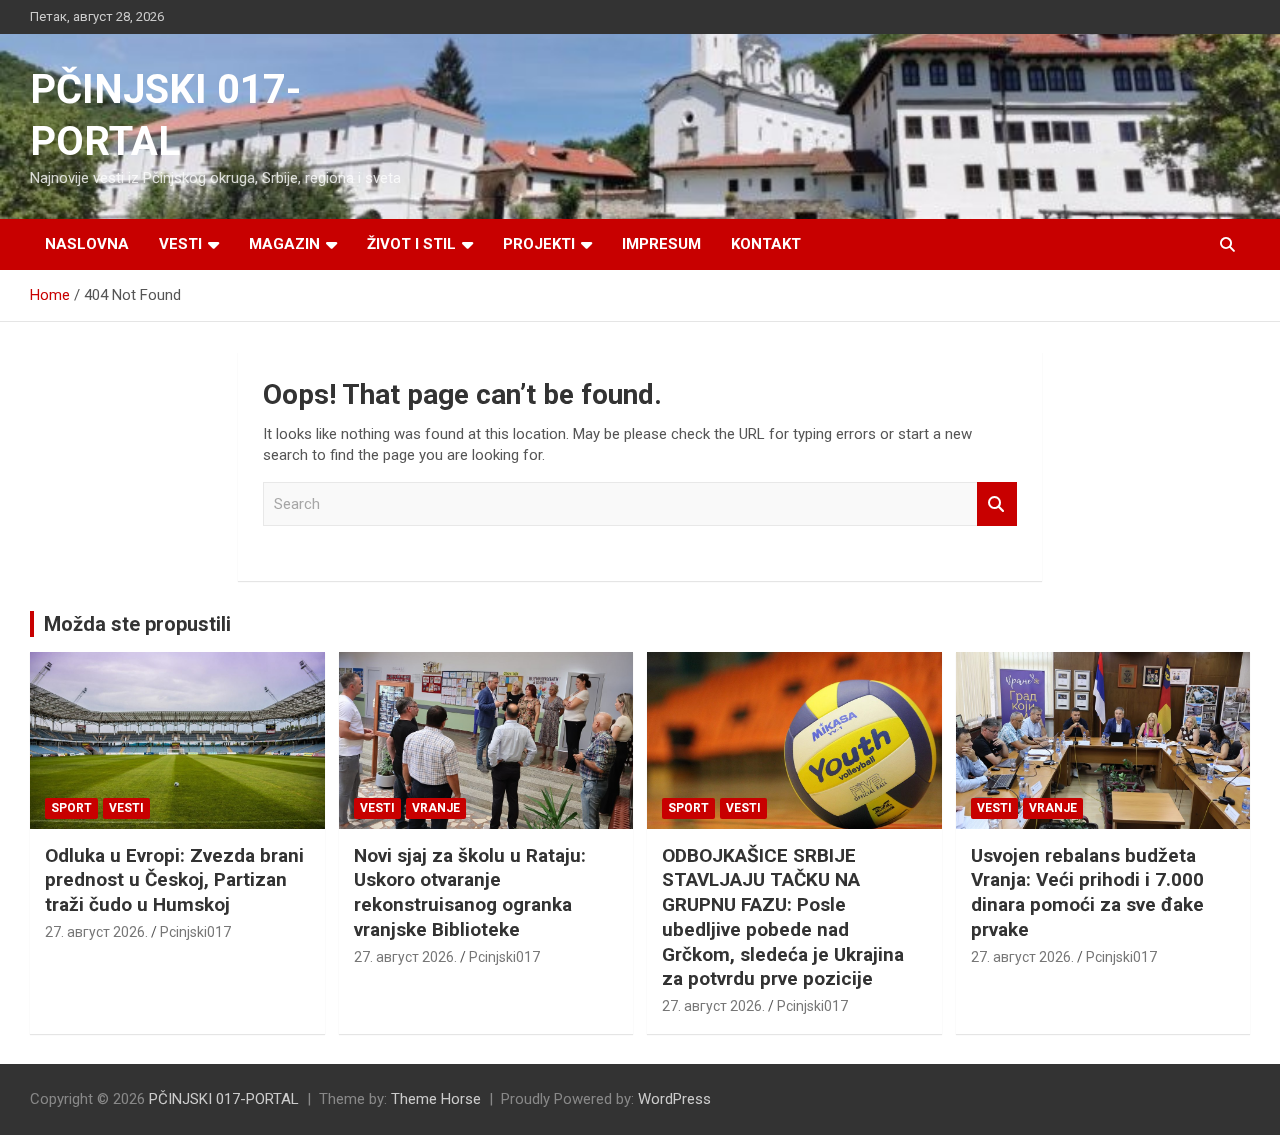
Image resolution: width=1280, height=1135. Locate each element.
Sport (71, 808)
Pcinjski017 (195, 932)
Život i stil (411, 244)
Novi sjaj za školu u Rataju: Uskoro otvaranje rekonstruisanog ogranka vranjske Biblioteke (470, 892)
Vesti (180, 244)
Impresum (661, 244)
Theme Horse (436, 1099)
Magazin (284, 244)
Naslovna (87, 244)
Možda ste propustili (137, 624)
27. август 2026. (96, 932)
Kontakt (766, 244)
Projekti (539, 244)
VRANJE (436, 808)
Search (997, 504)
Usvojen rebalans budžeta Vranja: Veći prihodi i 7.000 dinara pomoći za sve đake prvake (1087, 892)
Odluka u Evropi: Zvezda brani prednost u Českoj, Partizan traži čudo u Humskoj (174, 880)
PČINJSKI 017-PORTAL (224, 1099)
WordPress (674, 1099)
